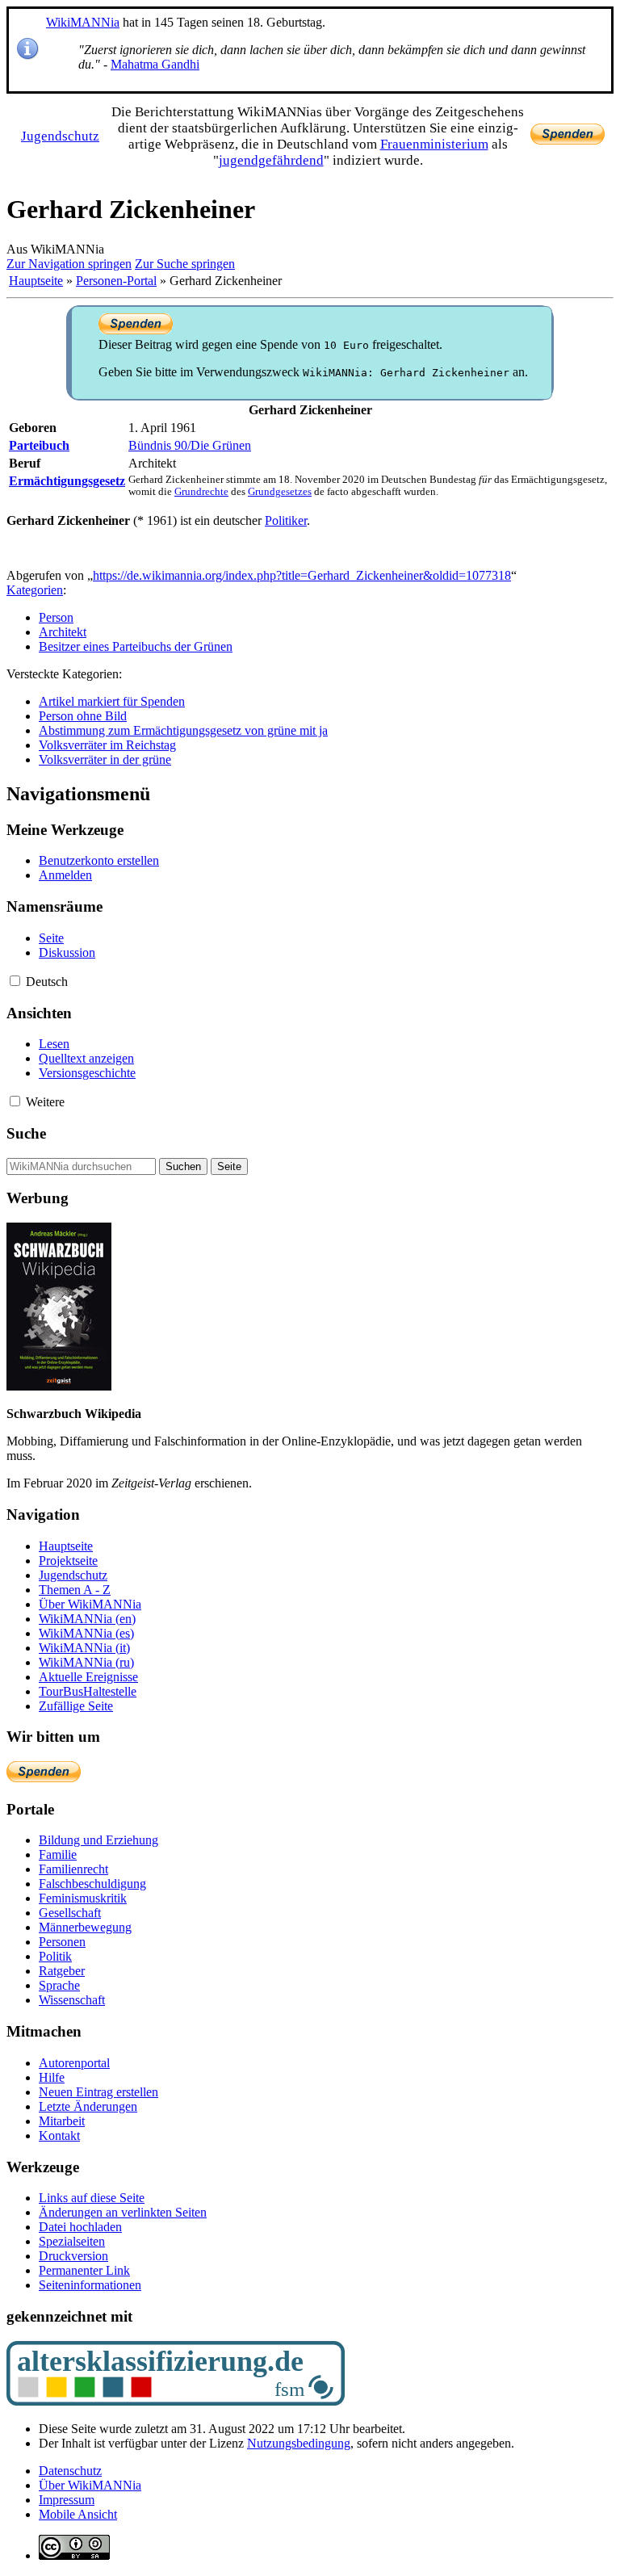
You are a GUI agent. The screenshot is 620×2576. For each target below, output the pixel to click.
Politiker (286, 520)
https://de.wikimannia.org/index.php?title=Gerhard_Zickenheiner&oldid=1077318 (302, 575)
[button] (15, 981)
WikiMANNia (83, 22)
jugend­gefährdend (271, 160)
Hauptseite (36, 281)
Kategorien (35, 590)
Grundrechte (201, 492)
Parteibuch (39, 445)
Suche (26, 1133)
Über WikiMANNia (90, 2485)
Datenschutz (70, 2471)
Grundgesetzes (280, 492)
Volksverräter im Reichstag (107, 745)
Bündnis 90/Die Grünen (190, 445)
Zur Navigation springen (69, 264)
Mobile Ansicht (78, 2514)
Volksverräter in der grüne (105, 759)
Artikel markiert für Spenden (112, 701)
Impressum (67, 2500)
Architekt (63, 632)
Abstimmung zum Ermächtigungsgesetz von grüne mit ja (183, 730)
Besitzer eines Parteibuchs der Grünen (136, 646)
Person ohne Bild (83, 716)
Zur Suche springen (185, 264)
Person (56, 617)
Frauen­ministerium (434, 144)
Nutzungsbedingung (299, 2443)
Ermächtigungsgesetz (67, 481)
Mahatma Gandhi (155, 64)
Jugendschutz (60, 136)
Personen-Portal (116, 281)
